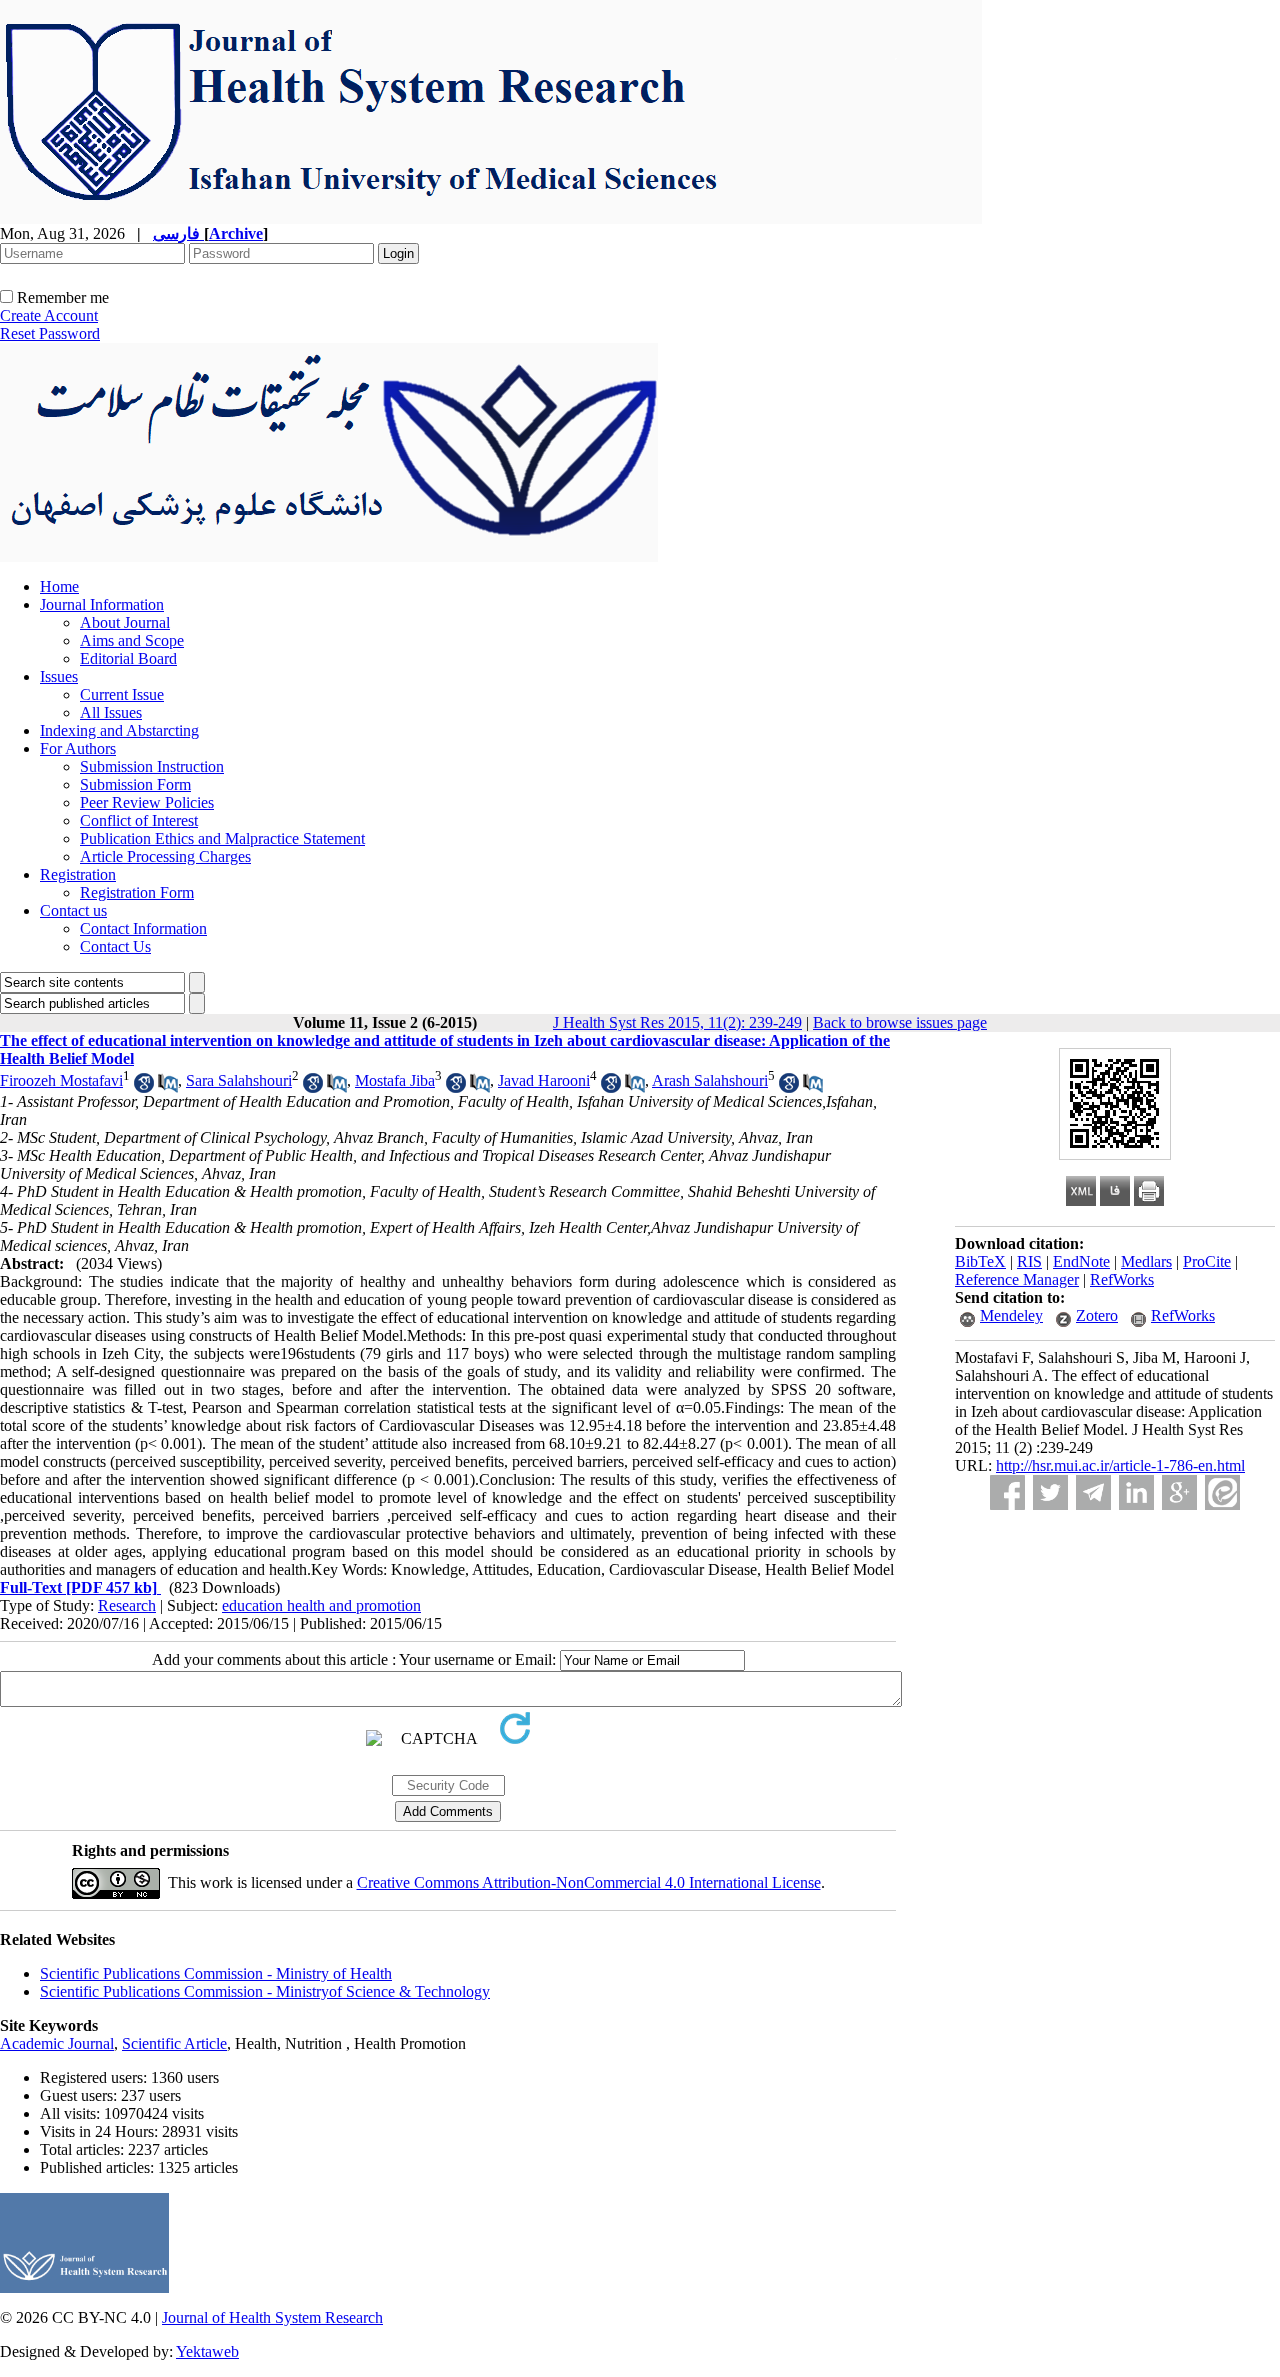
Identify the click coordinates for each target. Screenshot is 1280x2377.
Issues (59, 676)
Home (59, 586)
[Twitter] (1050, 1492)
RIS (1029, 1261)
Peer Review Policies (147, 802)
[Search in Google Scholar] (144, 1087)
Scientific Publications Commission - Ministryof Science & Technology (265, 1991)
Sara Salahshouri (239, 1080)
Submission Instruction (152, 766)
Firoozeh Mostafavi (61, 1080)
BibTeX (980, 1261)
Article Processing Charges (165, 856)
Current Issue (122, 694)
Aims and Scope (132, 640)
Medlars (1146, 1261)
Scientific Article (174, 2043)
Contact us (73, 910)
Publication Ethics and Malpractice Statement (222, 838)
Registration (78, 874)
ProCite (1207, 1261)
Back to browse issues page (900, 1022)
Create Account (49, 315)
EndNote (1081, 1261)
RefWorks (1122, 1279)
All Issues (111, 712)
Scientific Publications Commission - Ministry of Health (216, 1973)
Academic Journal (57, 2043)
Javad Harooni (544, 1080)
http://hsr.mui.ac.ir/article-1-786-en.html (1120, 1465)
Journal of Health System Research (272, 2317)
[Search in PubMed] (168, 1087)
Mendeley (1011, 1315)
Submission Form (135, 784)
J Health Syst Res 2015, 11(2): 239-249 (677, 1022)
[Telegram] (1093, 1492)
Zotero (1097, 1315)
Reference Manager (1017, 1279)
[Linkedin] (1136, 1492)
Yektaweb (207, 2351)
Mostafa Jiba (395, 1080)
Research (127, 1605)
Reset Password (50, 333)
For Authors (78, 748)
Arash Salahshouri (710, 1080)
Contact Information (143, 928)
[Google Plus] (1179, 1492)
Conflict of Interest (139, 820)
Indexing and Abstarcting (119, 730)
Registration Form (137, 892)
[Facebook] (1007, 1492)
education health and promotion (321, 1605)
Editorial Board (128, 658)
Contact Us (115, 946)
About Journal (125, 622)
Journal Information (102, 604)
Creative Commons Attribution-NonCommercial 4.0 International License (589, 1882)
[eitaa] (1222, 1492)
